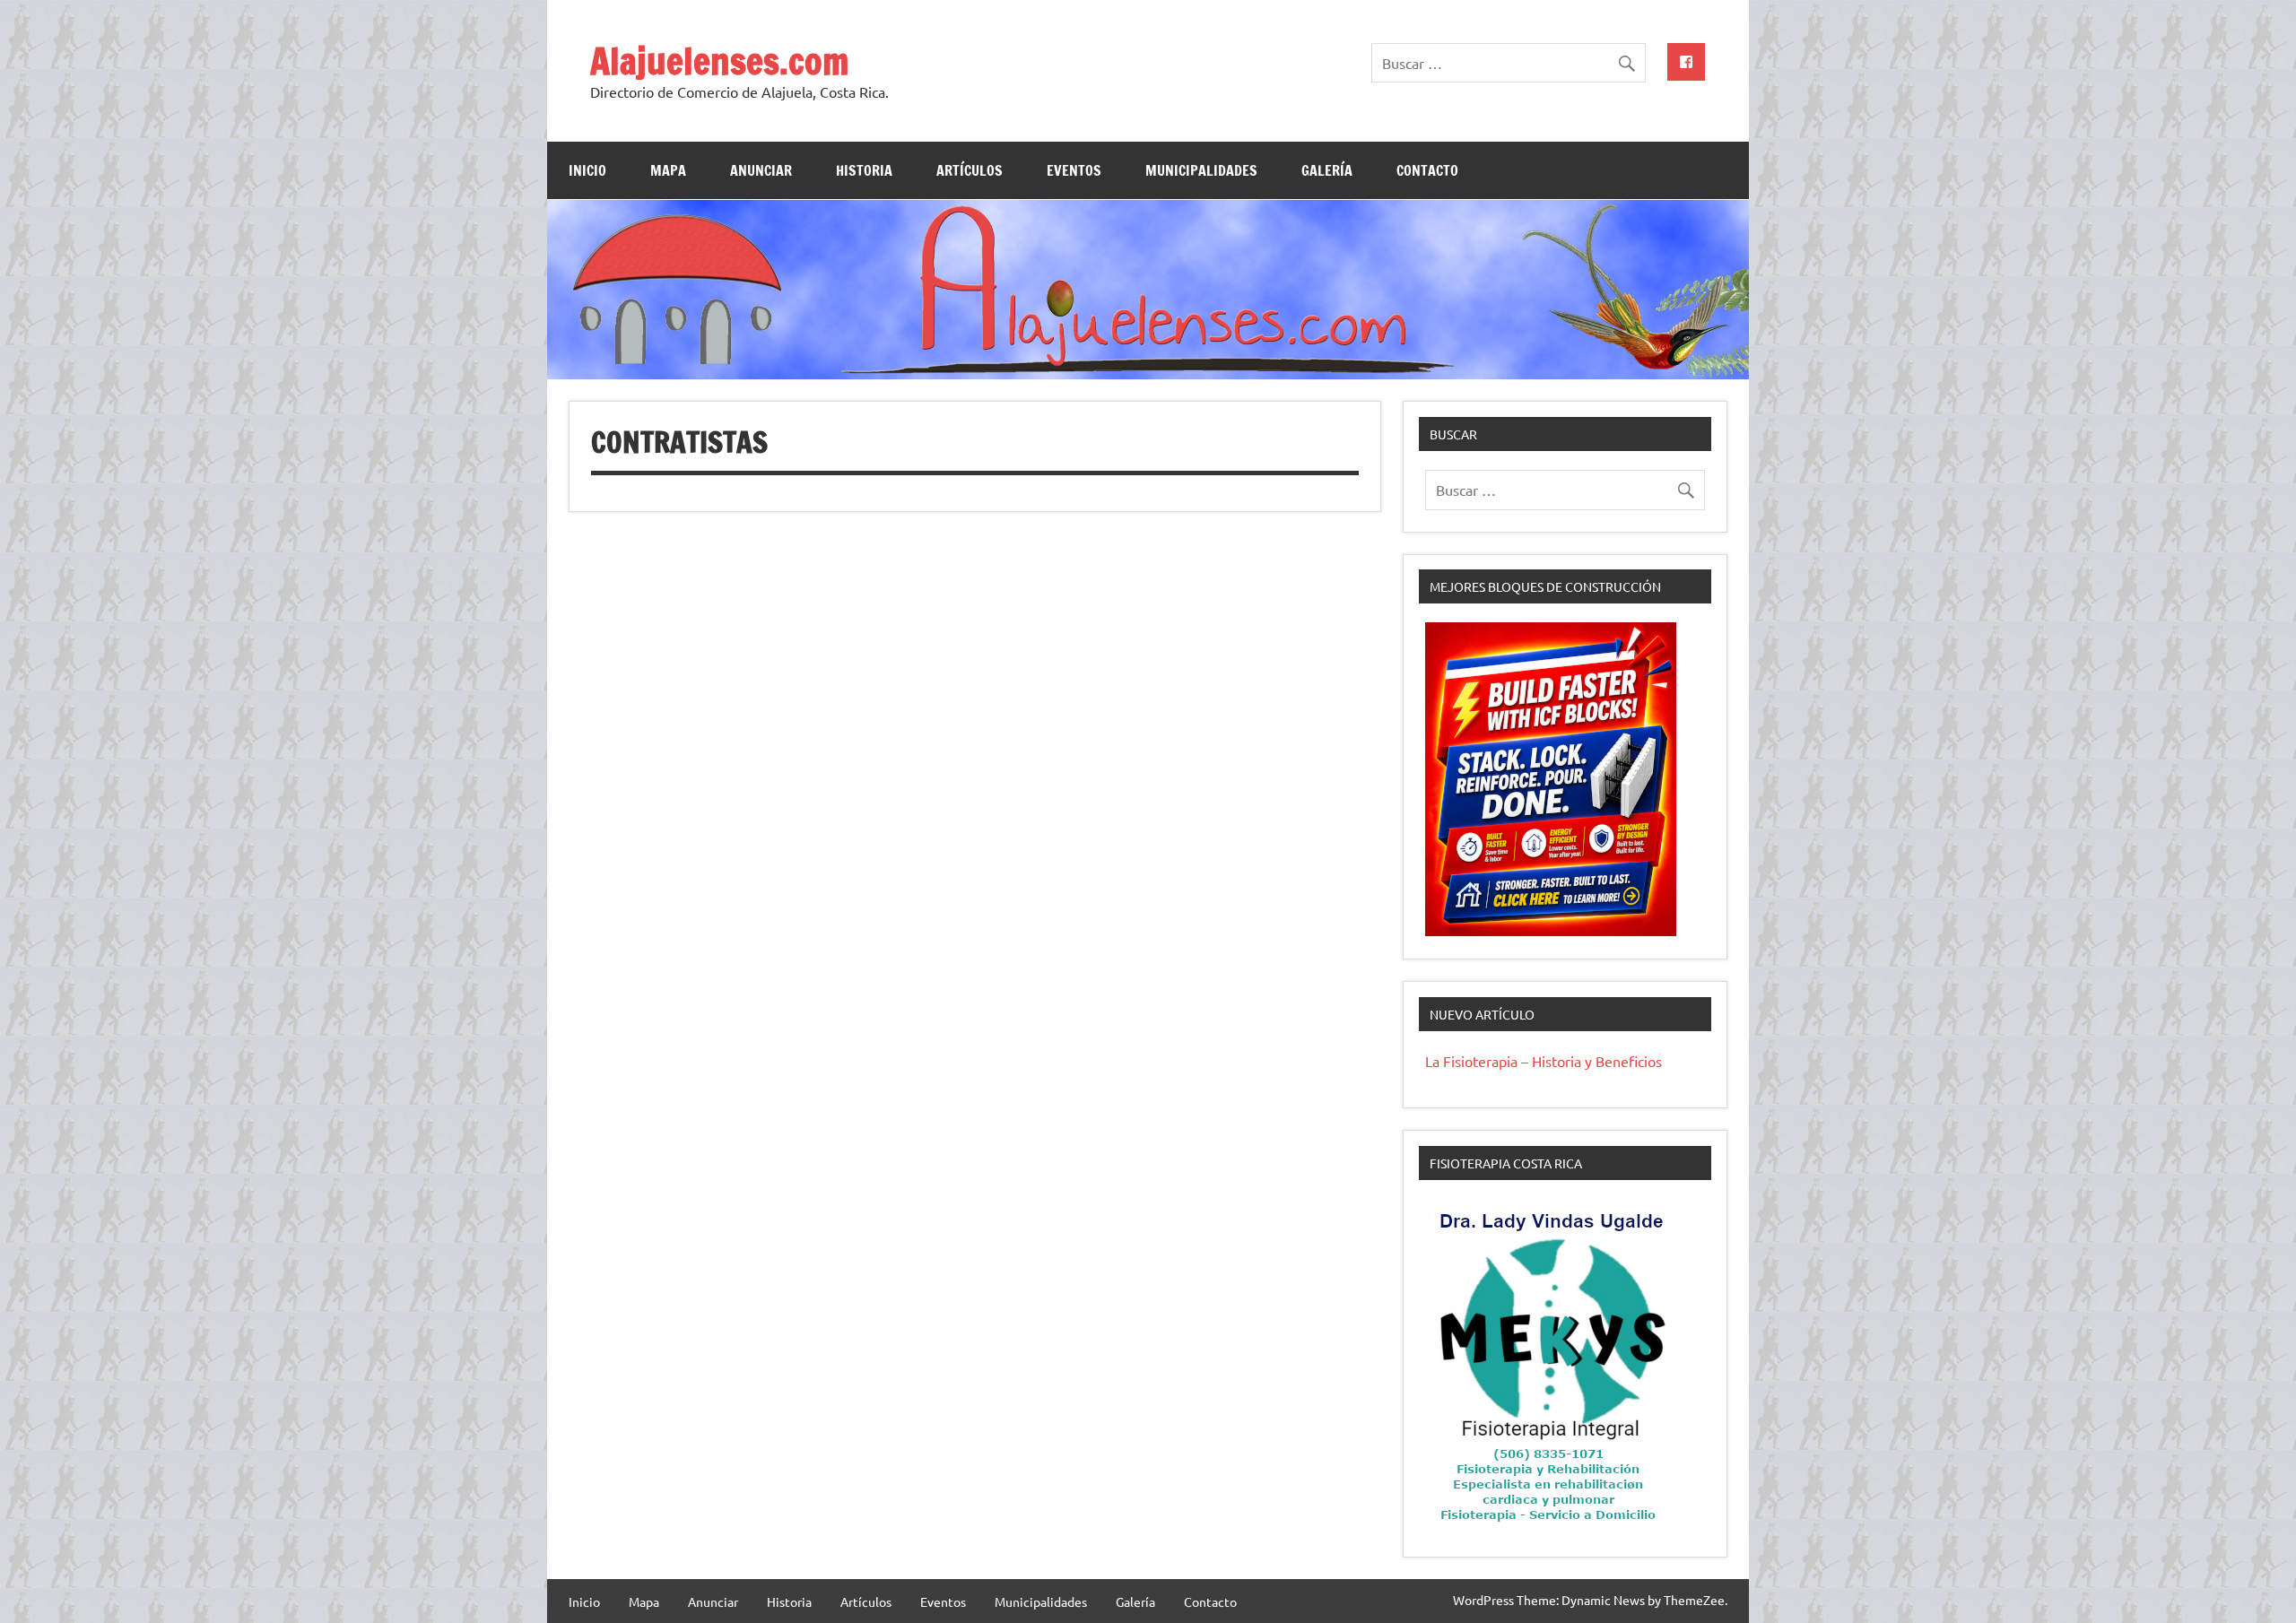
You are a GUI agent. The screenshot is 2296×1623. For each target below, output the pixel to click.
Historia (864, 170)
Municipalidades (1201, 170)
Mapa (668, 170)
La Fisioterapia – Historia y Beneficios (1544, 1061)
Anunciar (761, 170)
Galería (1327, 170)
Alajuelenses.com (719, 61)
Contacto (1427, 170)
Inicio (587, 170)
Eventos (1074, 170)
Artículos (970, 170)
